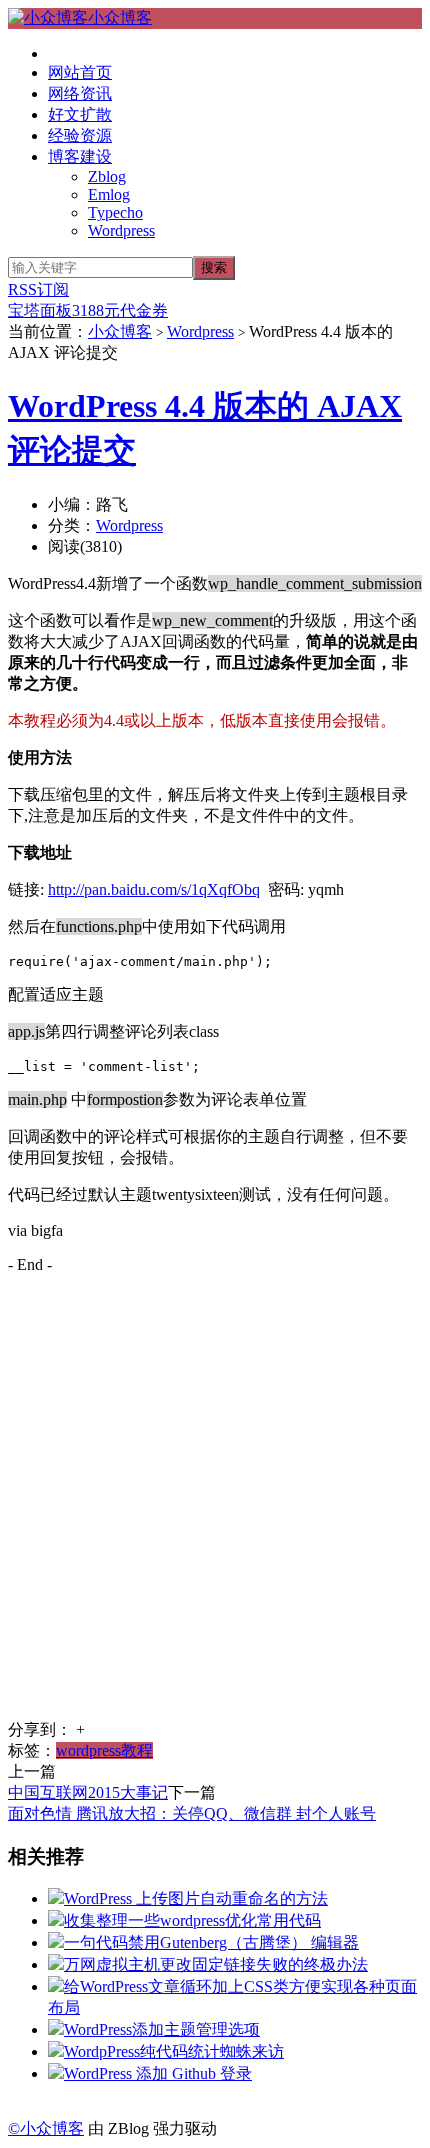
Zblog (107, 176)
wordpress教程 (104, 1750)
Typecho (115, 212)
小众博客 (120, 17)
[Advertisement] (215, 1505)
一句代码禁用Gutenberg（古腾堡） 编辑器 (211, 1942)
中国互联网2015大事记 (88, 1792)
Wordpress (121, 230)
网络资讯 (80, 93)
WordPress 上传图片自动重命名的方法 (196, 1898)
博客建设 (80, 156)
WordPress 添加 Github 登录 (158, 2073)
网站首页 (80, 72)
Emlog (109, 194)
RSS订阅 (38, 289)
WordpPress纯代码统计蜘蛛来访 (174, 2051)
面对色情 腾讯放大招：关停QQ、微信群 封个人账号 (192, 1813)
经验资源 (80, 135)
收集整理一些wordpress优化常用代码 (192, 1920)
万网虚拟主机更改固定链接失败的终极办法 (216, 1964)
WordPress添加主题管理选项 (162, 2029)
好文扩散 (80, 114)
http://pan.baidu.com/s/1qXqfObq (154, 889)
